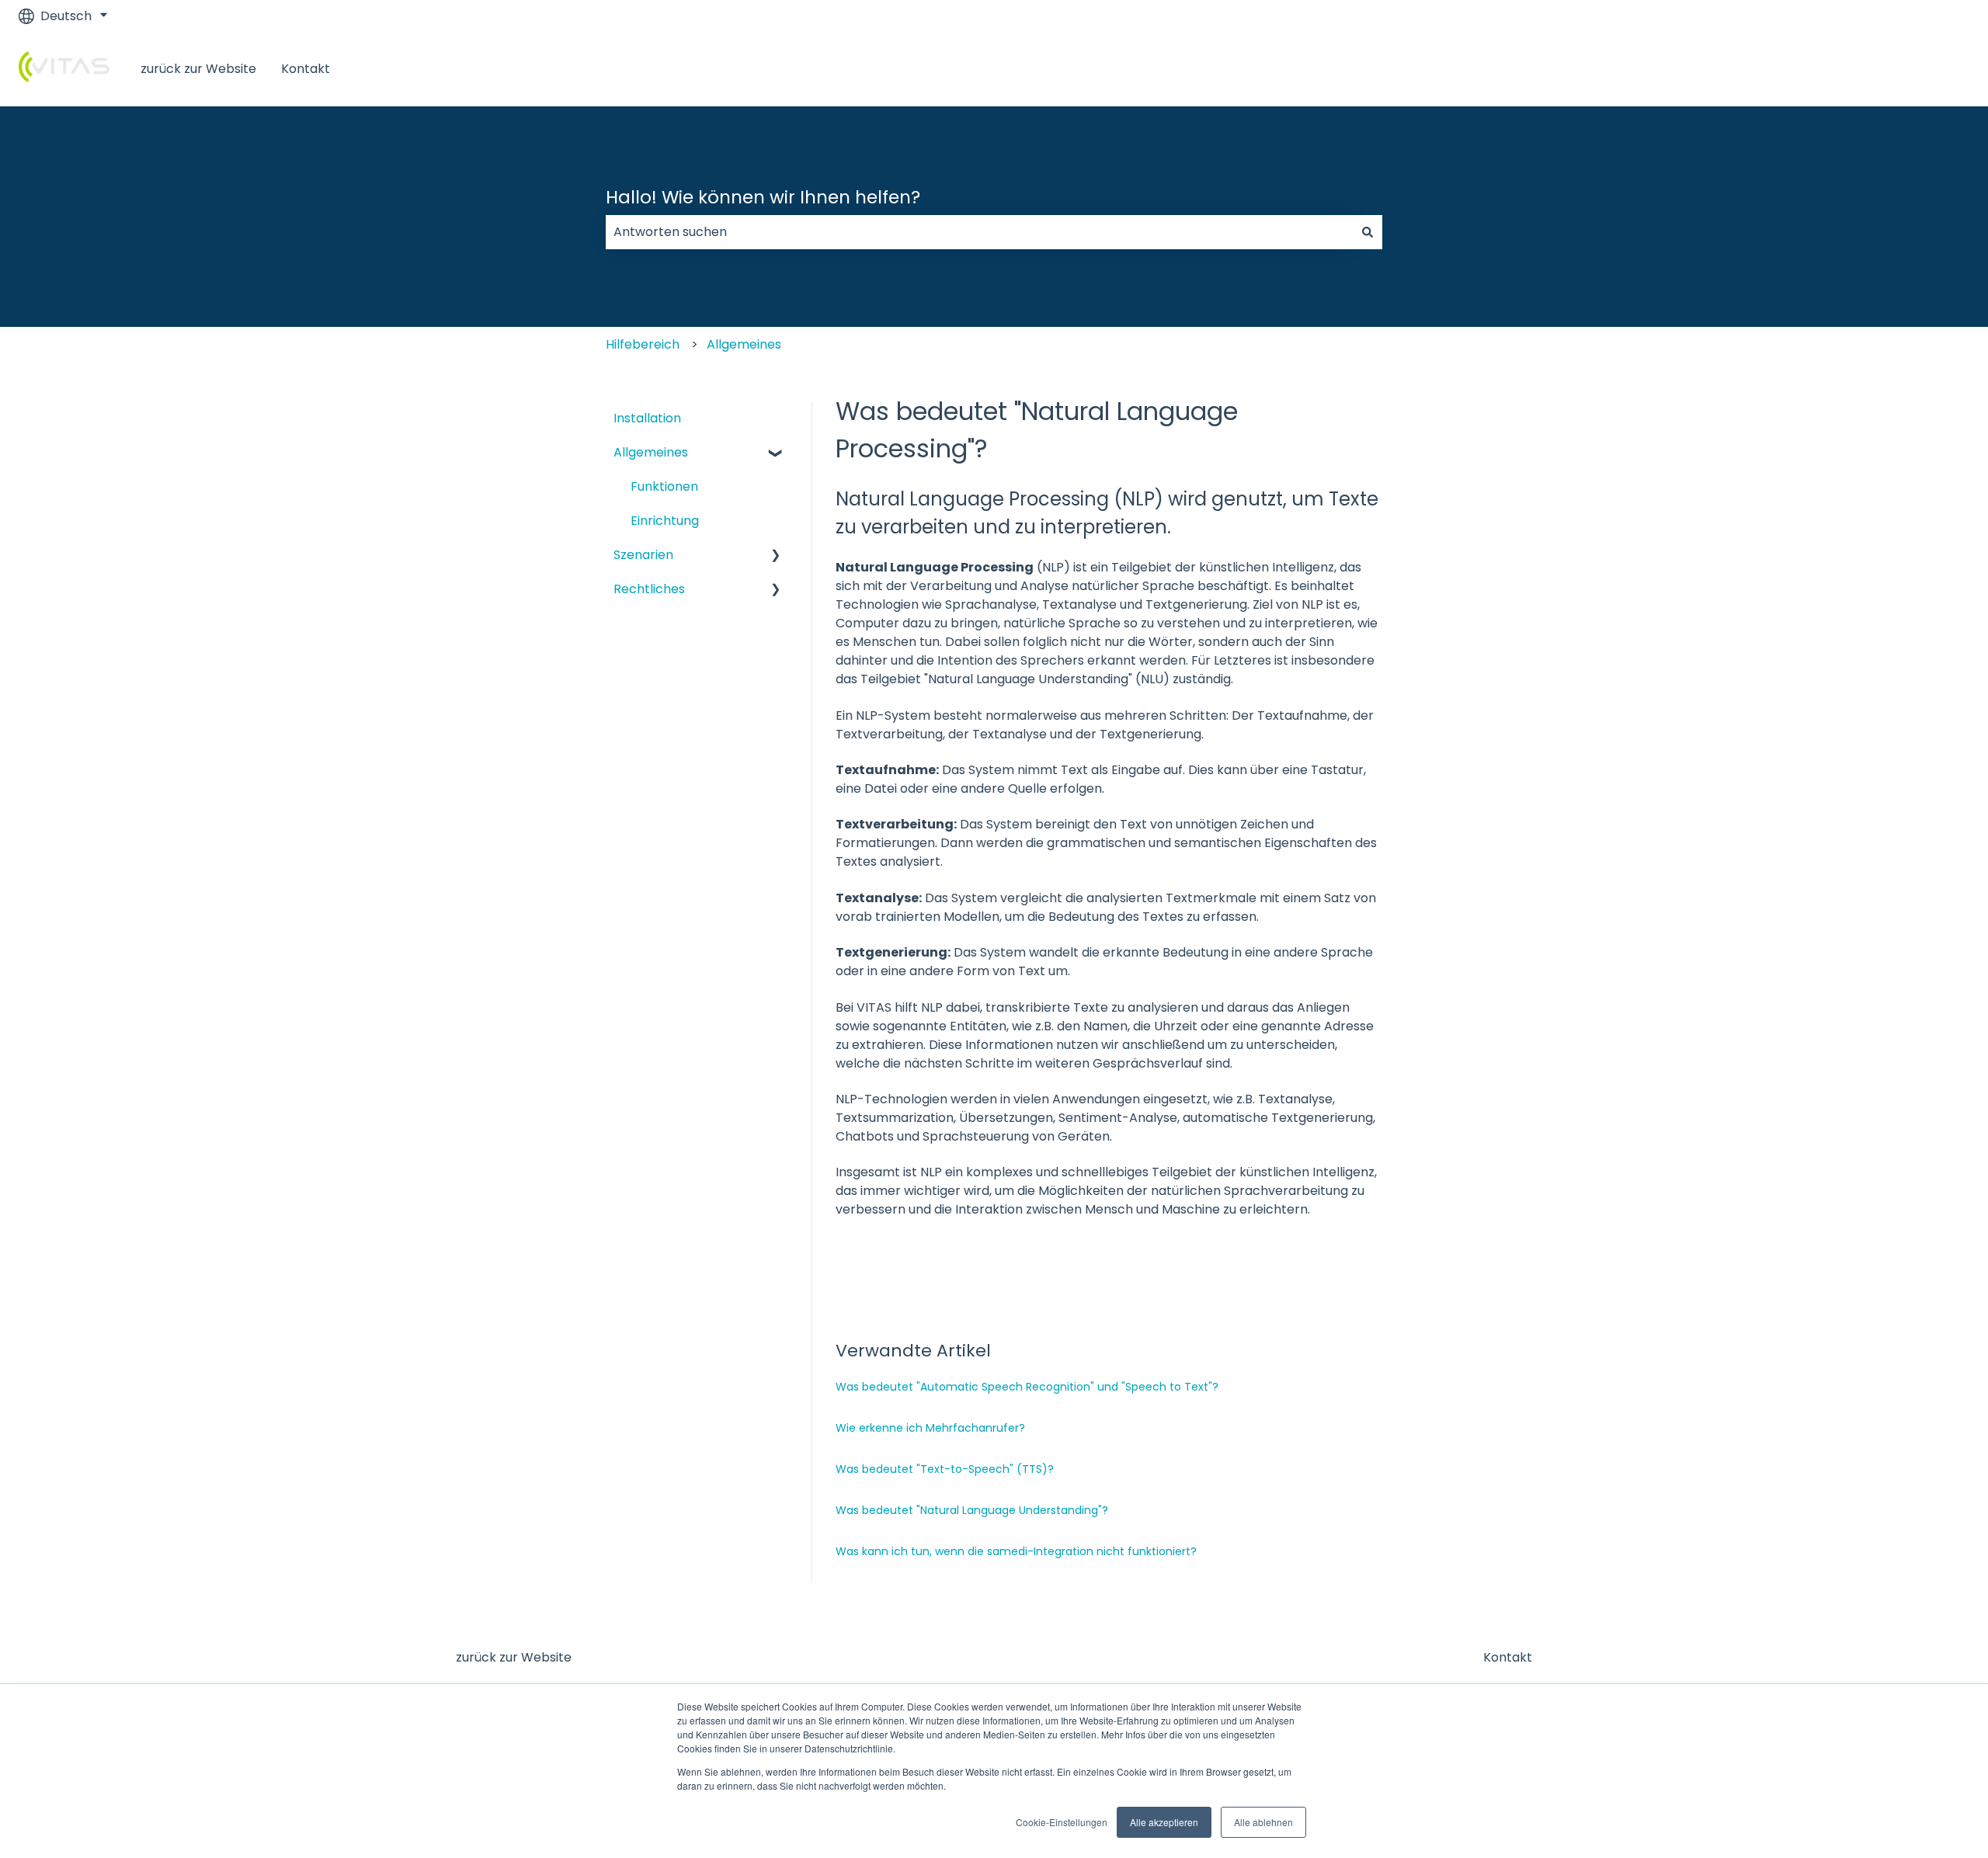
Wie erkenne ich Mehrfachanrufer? (930, 1428)
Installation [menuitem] (647, 418)
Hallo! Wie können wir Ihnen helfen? (763, 197)
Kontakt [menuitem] (1508, 1657)
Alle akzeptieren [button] (1164, 1822)
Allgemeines (744, 344)
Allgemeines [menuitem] (651, 452)
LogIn (1938, 69)
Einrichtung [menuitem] (665, 521)
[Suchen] (1368, 232)
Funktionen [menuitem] (664, 486)
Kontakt (306, 69)
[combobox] (979, 232)
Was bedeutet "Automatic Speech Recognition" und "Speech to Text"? (1027, 1387)
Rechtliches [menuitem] (649, 589)
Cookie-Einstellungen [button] (1062, 1822)
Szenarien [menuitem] (643, 555)
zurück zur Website (198, 69)
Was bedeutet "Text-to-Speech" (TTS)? (945, 1469)
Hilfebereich (643, 344)
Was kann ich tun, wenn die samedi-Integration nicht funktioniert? (1016, 1551)
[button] (776, 453)
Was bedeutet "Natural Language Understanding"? (972, 1510)
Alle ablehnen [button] (1263, 1822)
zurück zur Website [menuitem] (514, 1657)
